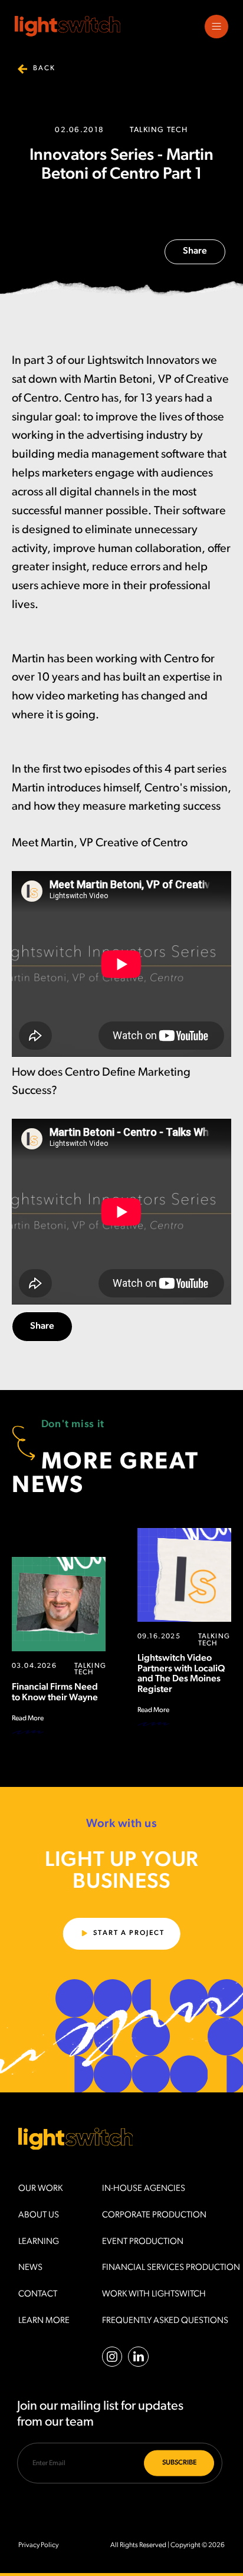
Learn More (44, 2321)
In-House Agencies (144, 2189)
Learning (39, 2242)
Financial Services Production (171, 2268)
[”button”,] (216, 27)
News (30, 2268)
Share (195, 251)
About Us (39, 2215)
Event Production (143, 2242)
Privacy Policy (38, 2545)
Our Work (40, 2189)
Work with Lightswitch (154, 2294)
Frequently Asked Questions (165, 2321)
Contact (38, 2294)
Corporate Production (154, 2215)
